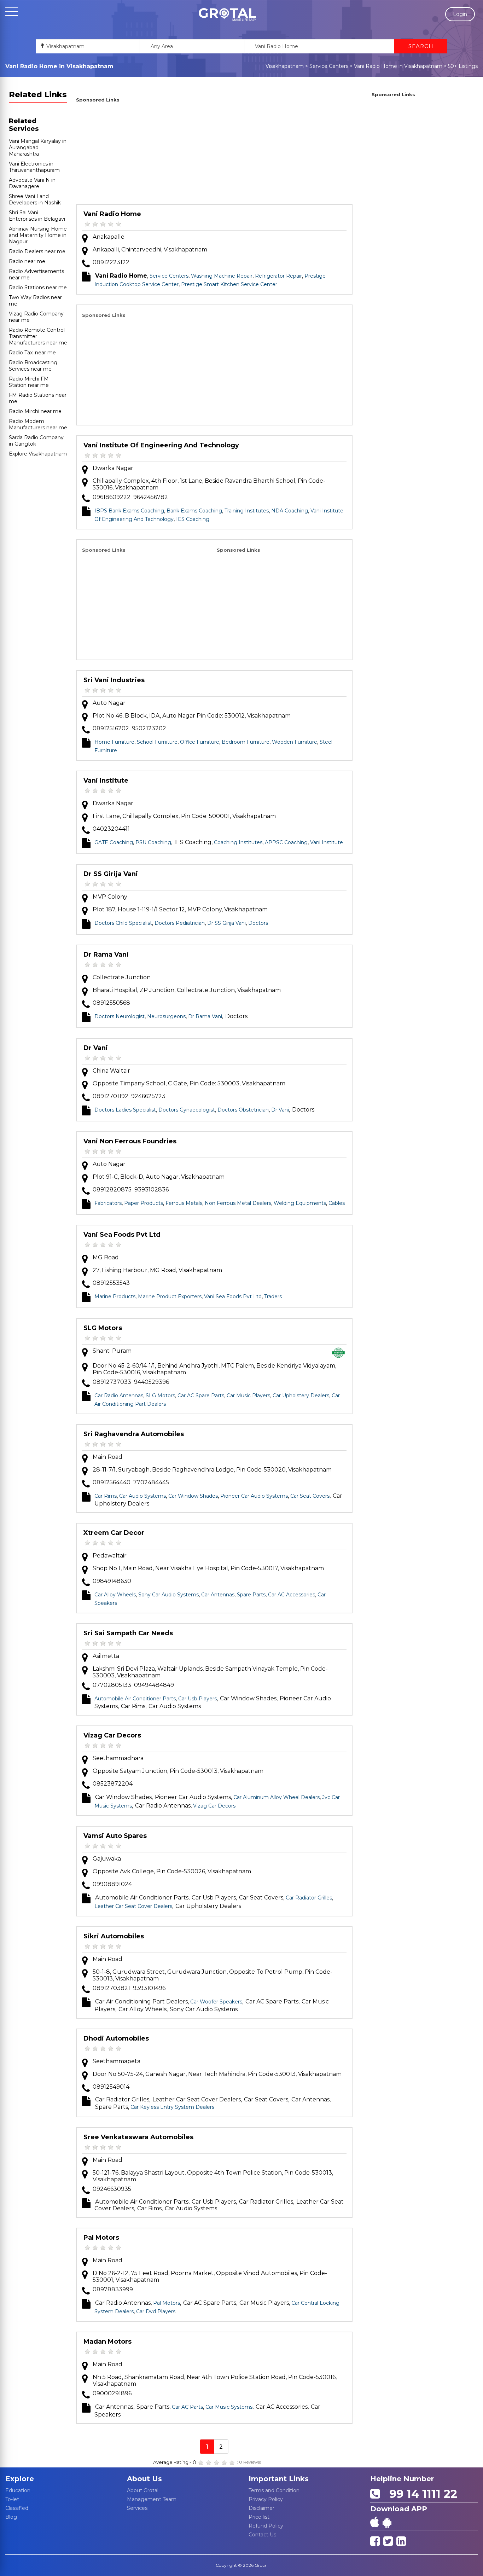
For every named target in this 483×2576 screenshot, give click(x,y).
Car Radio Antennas (119, 1396)
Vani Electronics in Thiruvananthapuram (34, 167)
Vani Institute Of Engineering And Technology (161, 445)
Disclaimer (261, 2508)
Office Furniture (200, 742)
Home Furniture (114, 742)
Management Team (152, 2499)
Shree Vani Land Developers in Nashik (35, 199)
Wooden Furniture (295, 742)
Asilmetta (106, 1656)
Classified (17, 2508)
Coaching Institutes (238, 842)
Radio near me (27, 261)
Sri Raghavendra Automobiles (134, 1434)
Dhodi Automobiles (116, 2038)
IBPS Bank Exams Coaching (129, 511)
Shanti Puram (112, 1351)
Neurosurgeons (166, 1016)
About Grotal (143, 2490)
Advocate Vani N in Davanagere (32, 183)
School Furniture (157, 742)
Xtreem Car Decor (114, 1533)
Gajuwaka (107, 1859)
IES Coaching (193, 519)
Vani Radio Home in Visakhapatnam (398, 66)
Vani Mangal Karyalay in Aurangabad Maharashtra (38, 147)
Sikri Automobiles (114, 1936)
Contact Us (262, 2535)
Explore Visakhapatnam (38, 454)
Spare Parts (251, 1595)
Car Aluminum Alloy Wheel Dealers (277, 1797)
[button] (227, 14)
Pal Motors (101, 2238)
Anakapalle (109, 237)
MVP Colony (110, 897)
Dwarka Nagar (113, 468)
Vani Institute (106, 781)
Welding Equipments (300, 1203)
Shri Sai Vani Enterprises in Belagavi (37, 216)
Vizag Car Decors (112, 1735)
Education (18, 2490)
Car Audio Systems (142, 1496)
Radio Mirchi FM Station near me (29, 382)
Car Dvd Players (156, 2311)
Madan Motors (107, 2342)
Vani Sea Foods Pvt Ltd (122, 1235)
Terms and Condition (274, 2490)
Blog (11, 2517)
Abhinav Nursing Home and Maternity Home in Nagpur (38, 235)
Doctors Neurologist (120, 1016)
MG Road (106, 1257)
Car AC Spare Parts (201, 1396)
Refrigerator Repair (278, 276)
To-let (12, 2499)
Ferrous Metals (184, 1203)
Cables (337, 1203)
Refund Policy (266, 2526)
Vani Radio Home (112, 214)
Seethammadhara (118, 1758)
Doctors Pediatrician (180, 923)
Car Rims (106, 1496)
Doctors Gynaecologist (187, 1110)
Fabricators (108, 1203)
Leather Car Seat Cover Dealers (133, 1906)
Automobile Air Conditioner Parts (135, 1699)
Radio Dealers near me (37, 251)
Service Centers (329, 66)
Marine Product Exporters (170, 1296)
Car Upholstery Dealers (301, 1396)
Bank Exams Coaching (194, 511)
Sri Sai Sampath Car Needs (128, 1633)
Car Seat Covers (310, 1496)
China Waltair (111, 1071)
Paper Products (144, 1203)
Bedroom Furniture (246, 742)
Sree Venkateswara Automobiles (138, 2137)
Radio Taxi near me (32, 353)
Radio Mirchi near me (35, 411)
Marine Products (115, 1296)
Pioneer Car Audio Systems (254, 1496)
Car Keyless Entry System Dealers (172, 2107)
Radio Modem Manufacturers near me (38, 424)
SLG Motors (103, 1328)
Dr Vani (96, 1048)
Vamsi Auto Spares (115, 1836)
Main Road (107, 1457)
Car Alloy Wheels (115, 1595)
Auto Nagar (109, 703)
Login (460, 14)
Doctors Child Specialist (123, 923)
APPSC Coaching (286, 842)
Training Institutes (247, 511)
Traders (273, 1296)
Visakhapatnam (285, 66)
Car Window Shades (193, 1496)
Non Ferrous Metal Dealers (238, 1203)
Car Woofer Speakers (216, 2002)
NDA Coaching (290, 511)
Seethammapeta (117, 2061)
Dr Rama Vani (106, 955)
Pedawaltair (110, 1556)
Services (137, 2508)
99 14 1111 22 (420, 2494)
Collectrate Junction (122, 977)
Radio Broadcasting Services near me (33, 366)
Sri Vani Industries (114, 680)
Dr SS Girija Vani (111, 874)
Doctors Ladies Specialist (125, 1110)
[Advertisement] (214, 155)
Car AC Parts (187, 2407)
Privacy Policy (266, 2499)
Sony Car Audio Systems (168, 1595)
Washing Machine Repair (222, 276)
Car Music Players (248, 1396)
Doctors (258, 923)
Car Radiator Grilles (309, 1898)
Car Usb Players (197, 1699)
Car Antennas (218, 1595)
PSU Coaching (153, 842)
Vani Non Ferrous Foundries (130, 1141)
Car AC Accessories (292, 1595)
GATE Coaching (114, 842)
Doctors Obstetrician (243, 1110)
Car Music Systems (229, 2407)
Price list (259, 2517)
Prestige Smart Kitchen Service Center (229, 284)
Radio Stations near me (38, 288)
